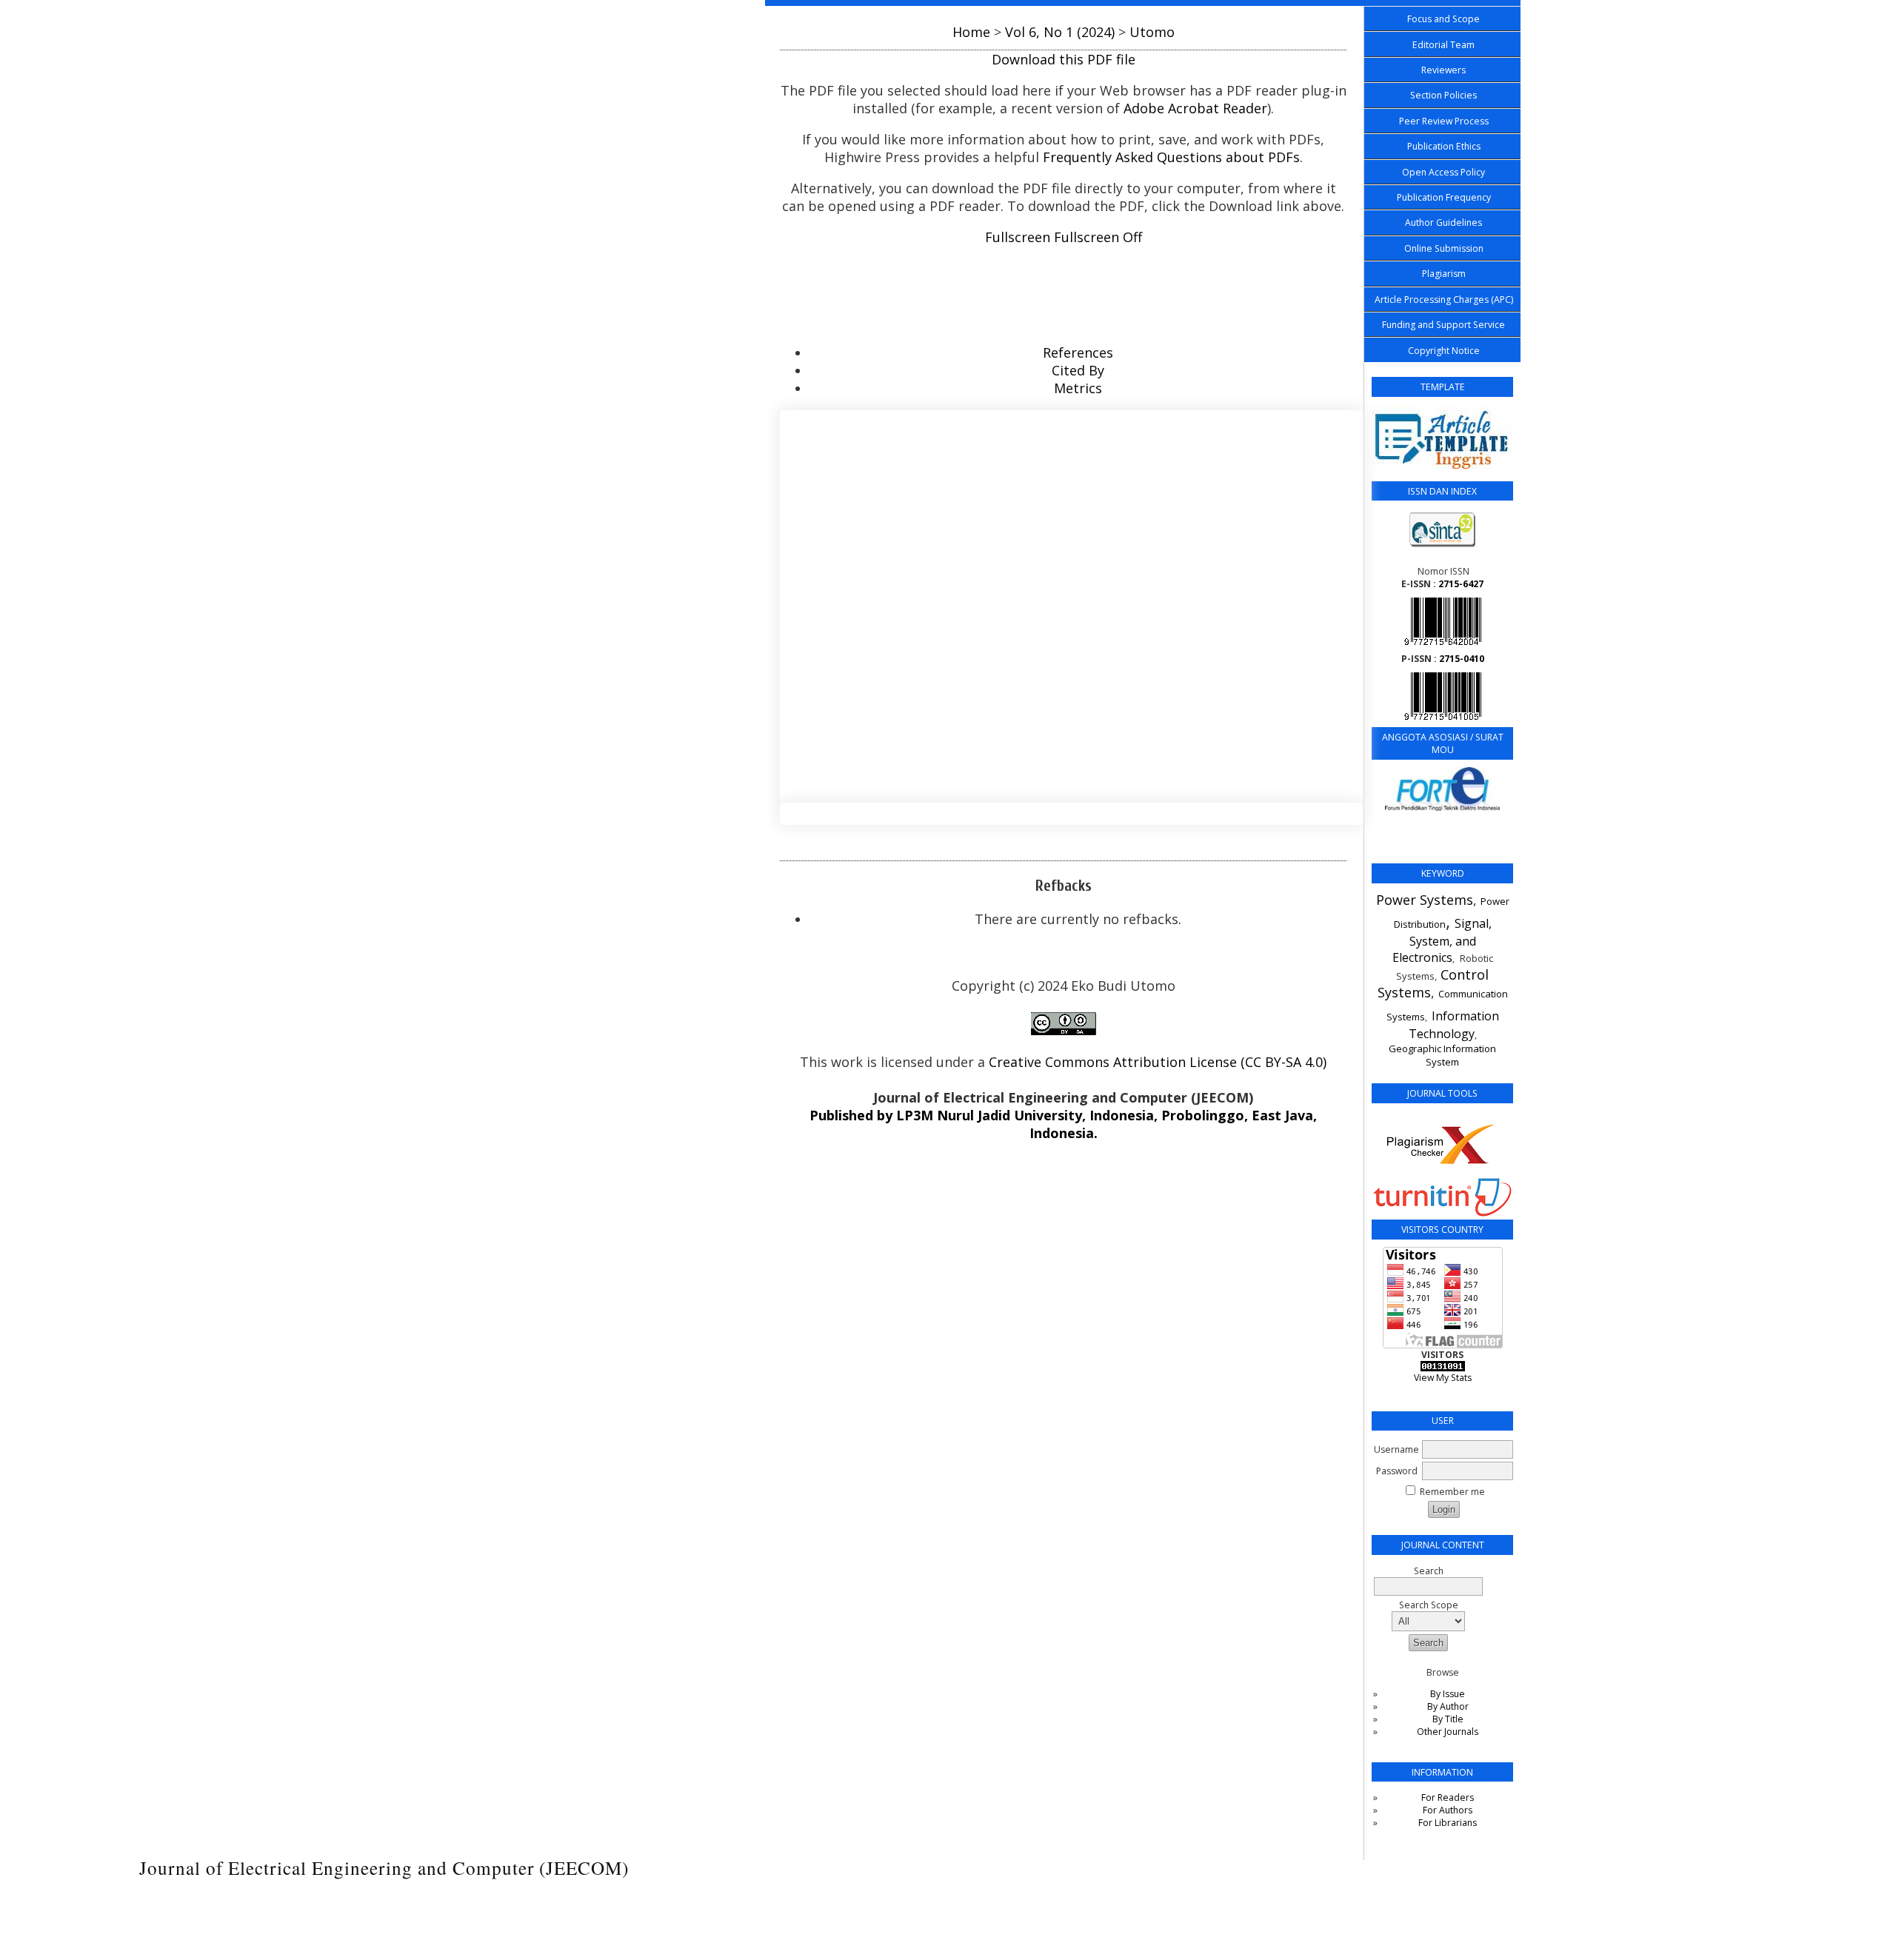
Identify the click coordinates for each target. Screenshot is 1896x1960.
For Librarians (1448, 1823)
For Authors (1448, 1810)
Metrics (1078, 388)
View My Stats (1443, 1378)
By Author (1448, 1706)
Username (1396, 1449)
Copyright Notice (1444, 351)
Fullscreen (1018, 237)
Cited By (1078, 370)
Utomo (1152, 32)
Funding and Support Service (1443, 325)
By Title (1448, 1719)
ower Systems (1429, 900)
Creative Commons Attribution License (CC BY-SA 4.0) (1158, 1062)
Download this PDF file (1064, 59)
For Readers (1448, 1797)
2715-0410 (1462, 659)
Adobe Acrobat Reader (1195, 108)
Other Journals (1448, 1732)
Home (971, 32)
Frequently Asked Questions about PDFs (1171, 157)
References (1078, 352)
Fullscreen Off (1098, 237)
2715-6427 (1461, 584)
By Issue (1448, 1694)
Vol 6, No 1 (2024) (1060, 32)
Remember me (1452, 1492)
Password (1397, 1471)
